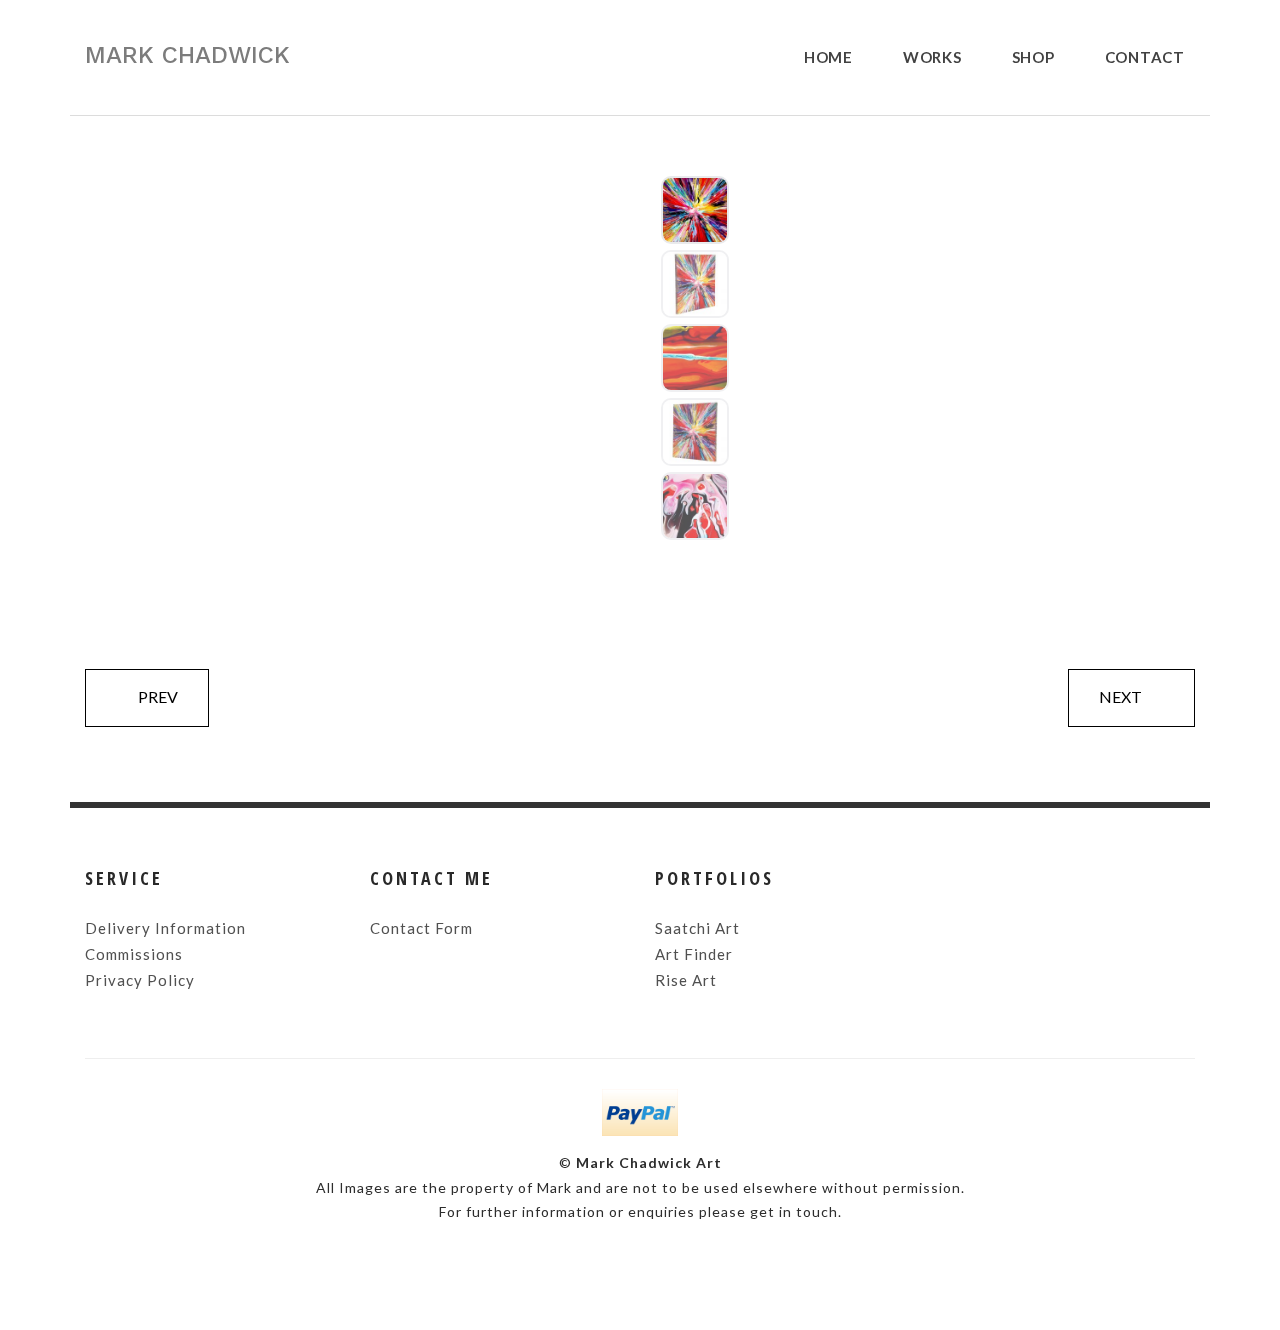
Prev (158, 696)
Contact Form (421, 928)
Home (828, 57)
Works (932, 57)
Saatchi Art (697, 928)
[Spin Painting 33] (695, 210)
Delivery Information (165, 928)
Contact (1145, 57)
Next (1120, 696)
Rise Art (686, 980)
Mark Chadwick (187, 55)
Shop (1033, 57)
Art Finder (694, 954)
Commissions (134, 954)
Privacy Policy (140, 980)
